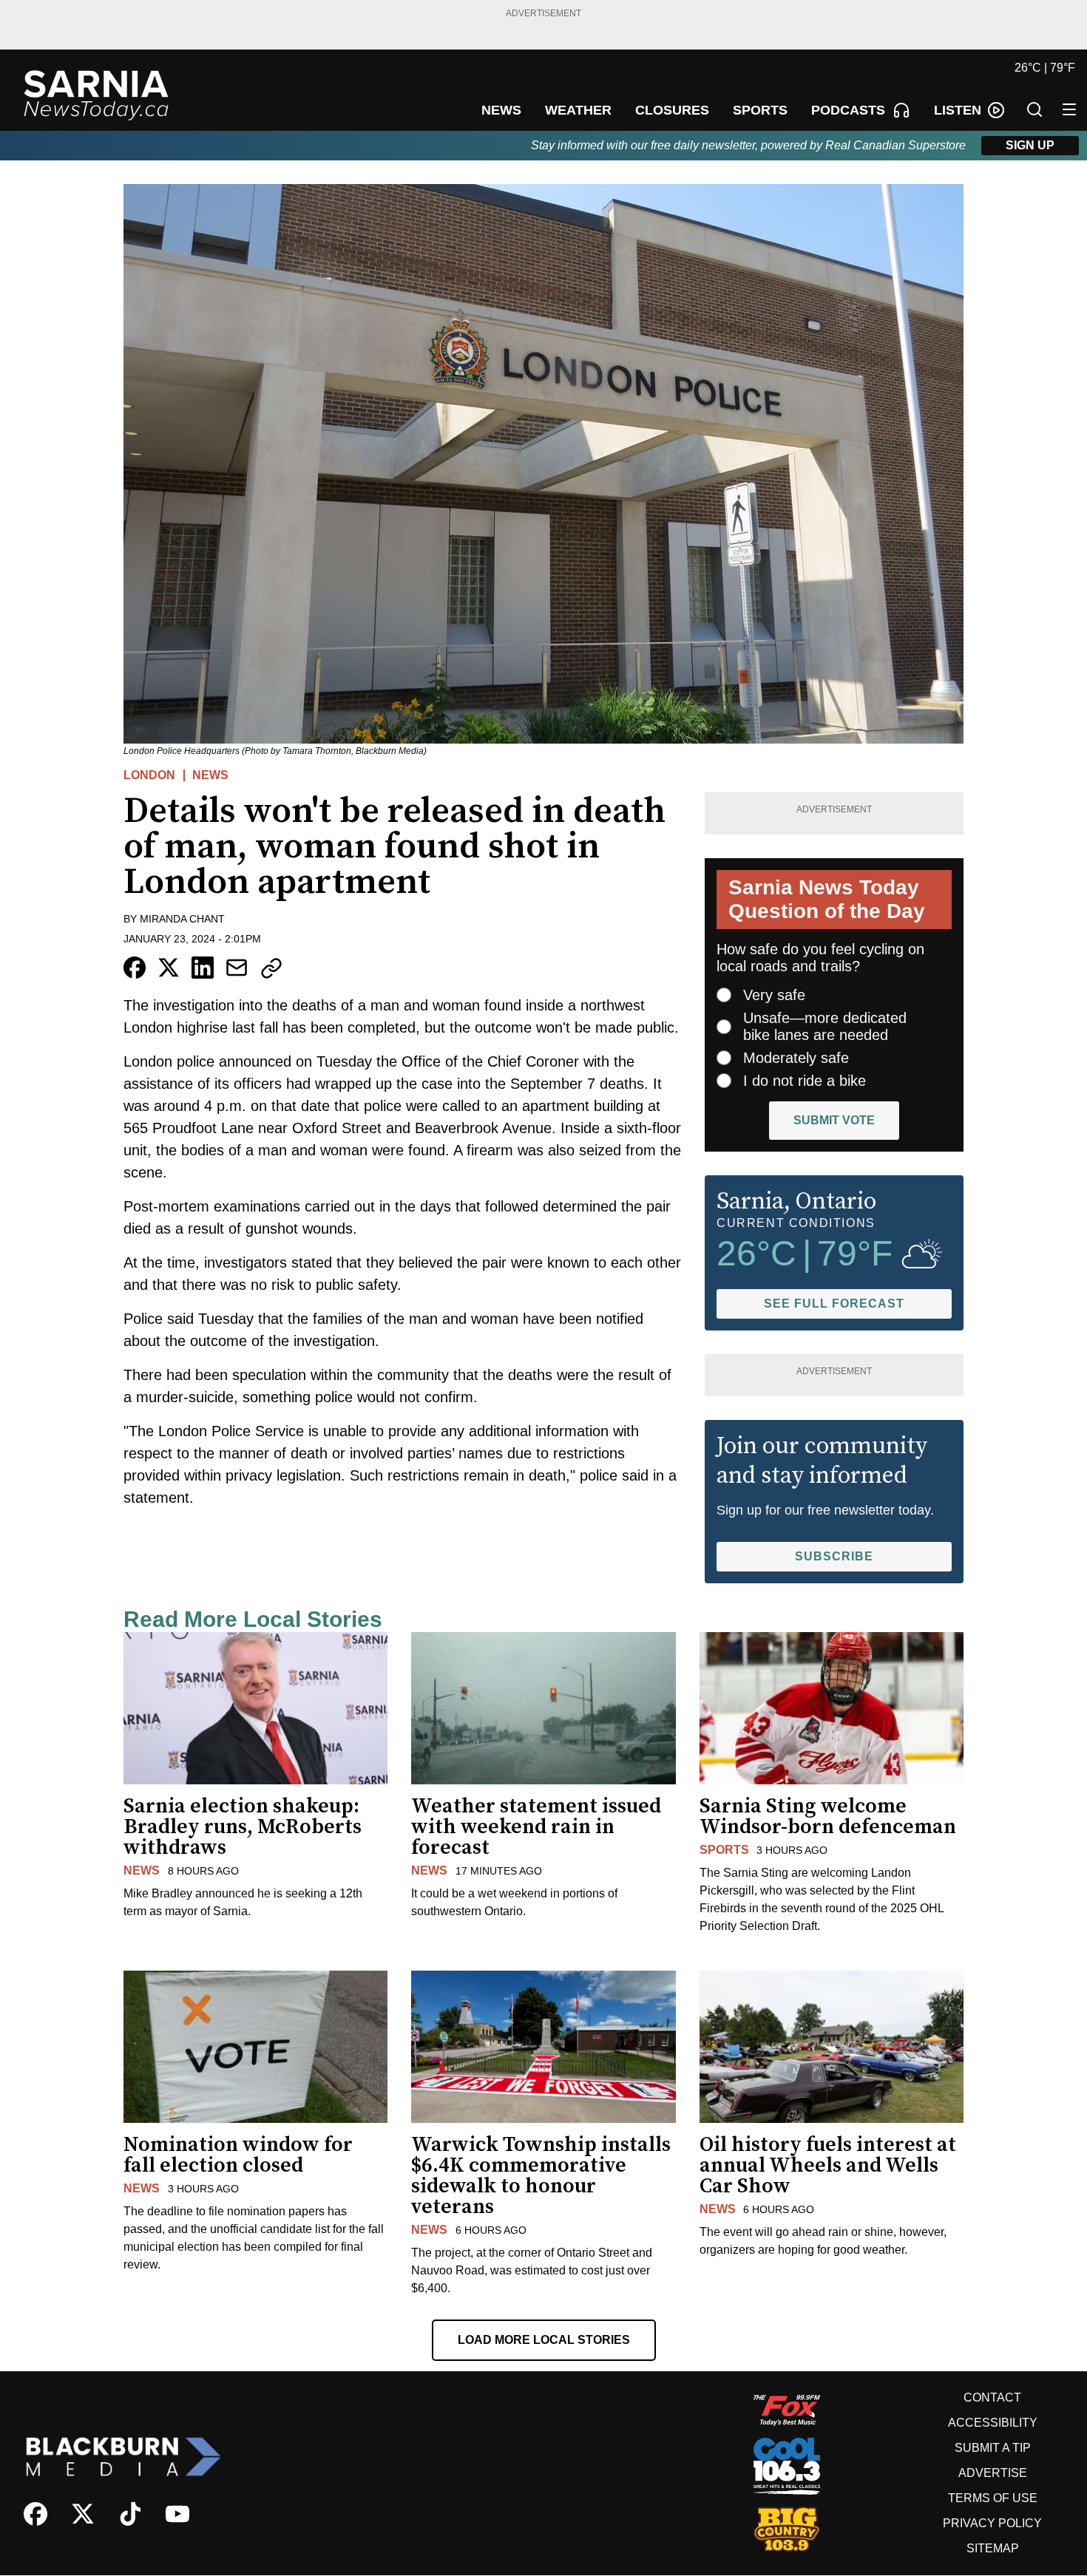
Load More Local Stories (544, 2340)
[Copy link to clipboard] (271, 968)
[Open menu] (1069, 109)
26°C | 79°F (1045, 68)
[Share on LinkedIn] (203, 968)
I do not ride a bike (805, 1081)
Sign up (1030, 145)
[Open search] (1034, 109)
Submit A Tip (993, 2448)
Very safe (774, 995)
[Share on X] (169, 968)
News (210, 775)
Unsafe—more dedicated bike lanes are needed (825, 1026)
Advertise (993, 2473)
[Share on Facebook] (135, 968)
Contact (992, 2397)
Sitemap (993, 2548)
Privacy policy (992, 2523)
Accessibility (993, 2423)
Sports (724, 1850)
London (149, 775)
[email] (237, 968)
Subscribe (834, 1556)
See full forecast (834, 1304)
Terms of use (993, 2498)
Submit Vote (834, 1120)
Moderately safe (796, 1058)
